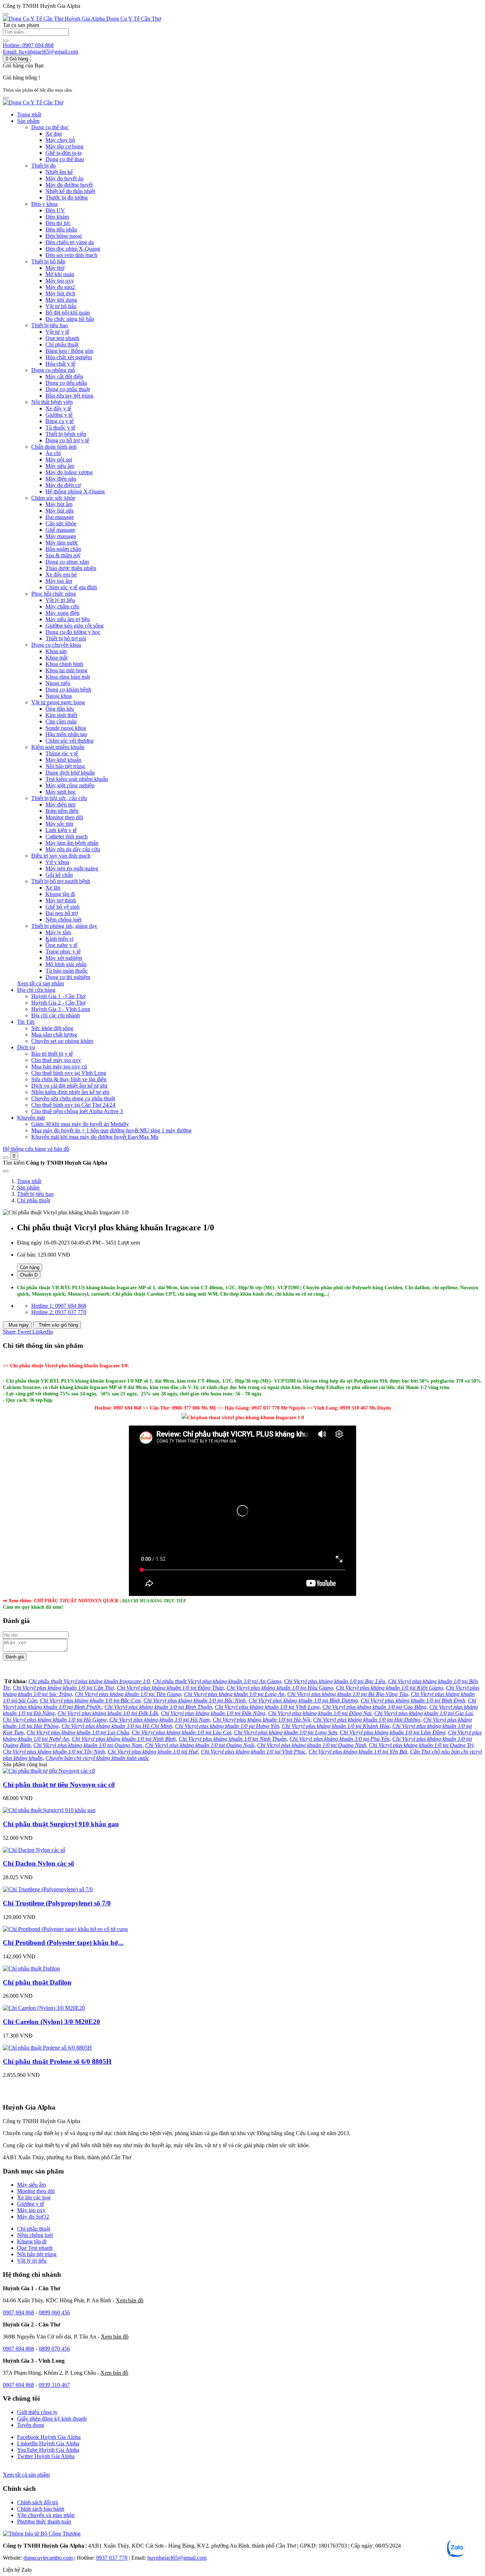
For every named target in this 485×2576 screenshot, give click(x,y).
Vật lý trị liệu (32, 2261)
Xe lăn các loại (34, 2197)
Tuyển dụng (31, 2425)
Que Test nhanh (35, 2248)
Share (10, 1332)
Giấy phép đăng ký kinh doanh (52, 2419)
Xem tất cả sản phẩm (40, 983)
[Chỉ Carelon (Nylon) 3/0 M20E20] (44, 2008)
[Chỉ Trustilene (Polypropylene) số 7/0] (48, 1889)
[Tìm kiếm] (6, 1158)
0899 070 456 (54, 2349)
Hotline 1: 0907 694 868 (59, 1306)
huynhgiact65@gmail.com (177, 2558)
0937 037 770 (112, 2558)
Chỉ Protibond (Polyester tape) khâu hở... (63, 1943)
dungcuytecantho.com (48, 2558)
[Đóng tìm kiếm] (6, 1171)
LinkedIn (43, 1332)
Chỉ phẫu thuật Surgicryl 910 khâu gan (61, 1824)
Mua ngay (18, 1325)
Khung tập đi (32, 2241)
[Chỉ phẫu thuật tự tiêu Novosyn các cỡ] (49, 1771)
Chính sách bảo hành (41, 2509)
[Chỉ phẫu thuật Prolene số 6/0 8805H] (47, 2048)
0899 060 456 (54, 2312)
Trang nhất (29, 114)
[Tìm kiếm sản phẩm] (6, 41)
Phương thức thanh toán (44, 2522)
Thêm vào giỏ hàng (58, 1325)
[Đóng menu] (6, 14)
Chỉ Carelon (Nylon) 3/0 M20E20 (51, 2022)
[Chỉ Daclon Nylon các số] (34, 1850)
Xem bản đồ (130, 2300)
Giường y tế (31, 2204)
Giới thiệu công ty (37, 2412)
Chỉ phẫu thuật (34, 1200)
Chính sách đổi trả (37, 2502)
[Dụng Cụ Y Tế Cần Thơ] (33, 102)
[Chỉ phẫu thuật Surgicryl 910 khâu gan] (49, 1810)
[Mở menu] (6, 98)
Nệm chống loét (35, 2235)
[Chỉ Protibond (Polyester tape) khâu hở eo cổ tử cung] (65, 1929)
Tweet (25, 1332)
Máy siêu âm (31, 2185)
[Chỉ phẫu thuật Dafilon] (31, 1968)
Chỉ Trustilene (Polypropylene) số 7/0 (57, 1903)
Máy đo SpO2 (33, 2217)
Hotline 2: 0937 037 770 (59, 1312)
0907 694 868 (18, 2312)
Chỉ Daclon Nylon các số (39, 1863)
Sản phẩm (28, 1188)
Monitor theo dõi (36, 2191)
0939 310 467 (54, 2385)
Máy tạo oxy (31, 2210)
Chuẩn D (29, 1275)
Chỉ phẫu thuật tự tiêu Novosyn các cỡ (59, 1785)
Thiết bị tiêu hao (35, 1194)
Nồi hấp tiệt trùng (37, 2254)
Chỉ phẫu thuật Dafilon (37, 1982)
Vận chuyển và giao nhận (46, 2515)
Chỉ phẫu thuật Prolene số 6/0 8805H (57, 2061)
